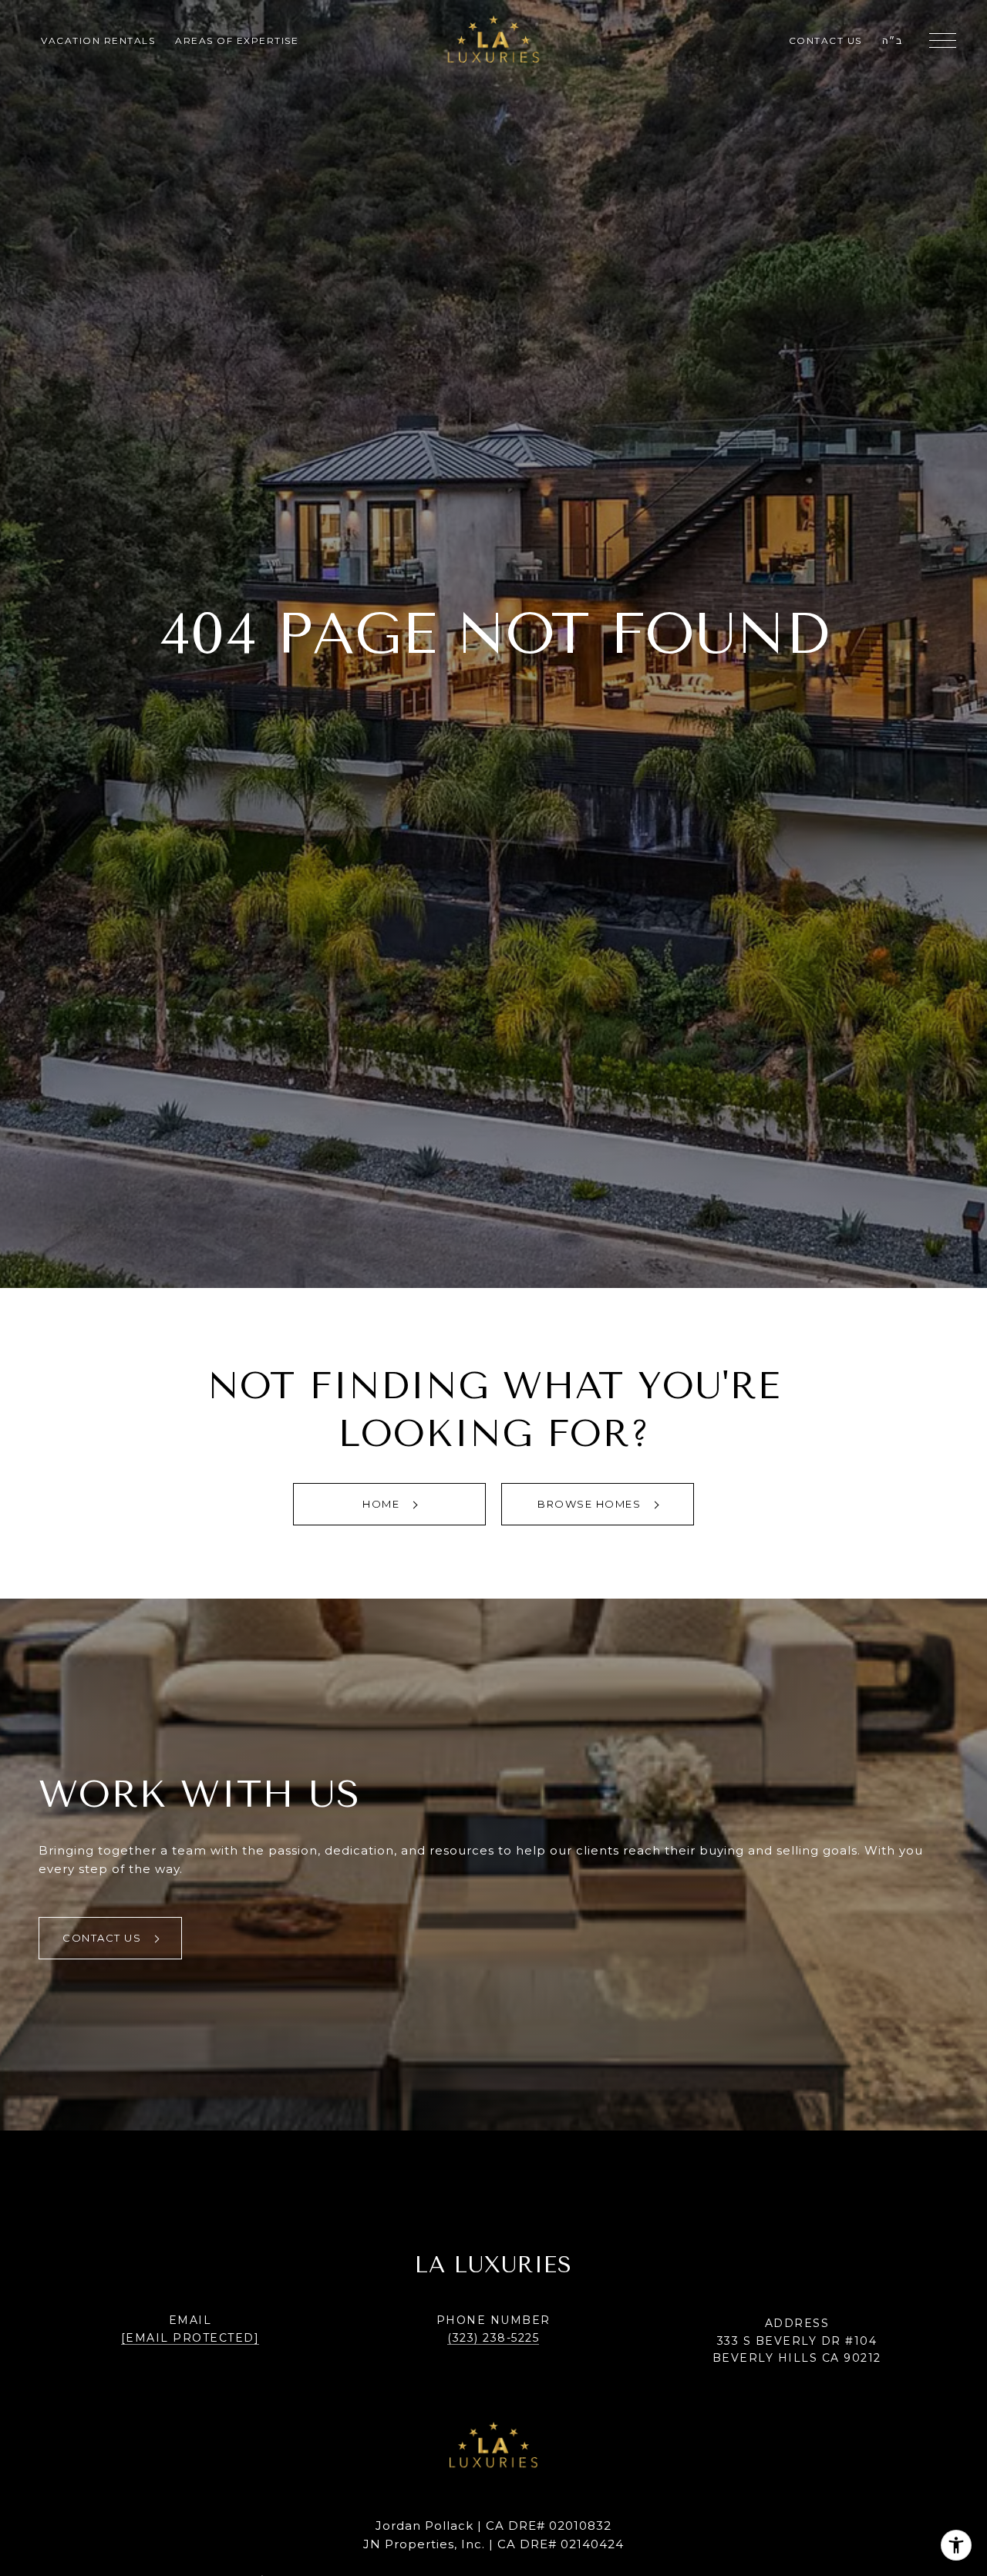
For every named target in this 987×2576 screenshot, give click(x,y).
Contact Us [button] (104, 1938)
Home (383, 1504)
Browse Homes (591, 1504)
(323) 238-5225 (493, 2338)
